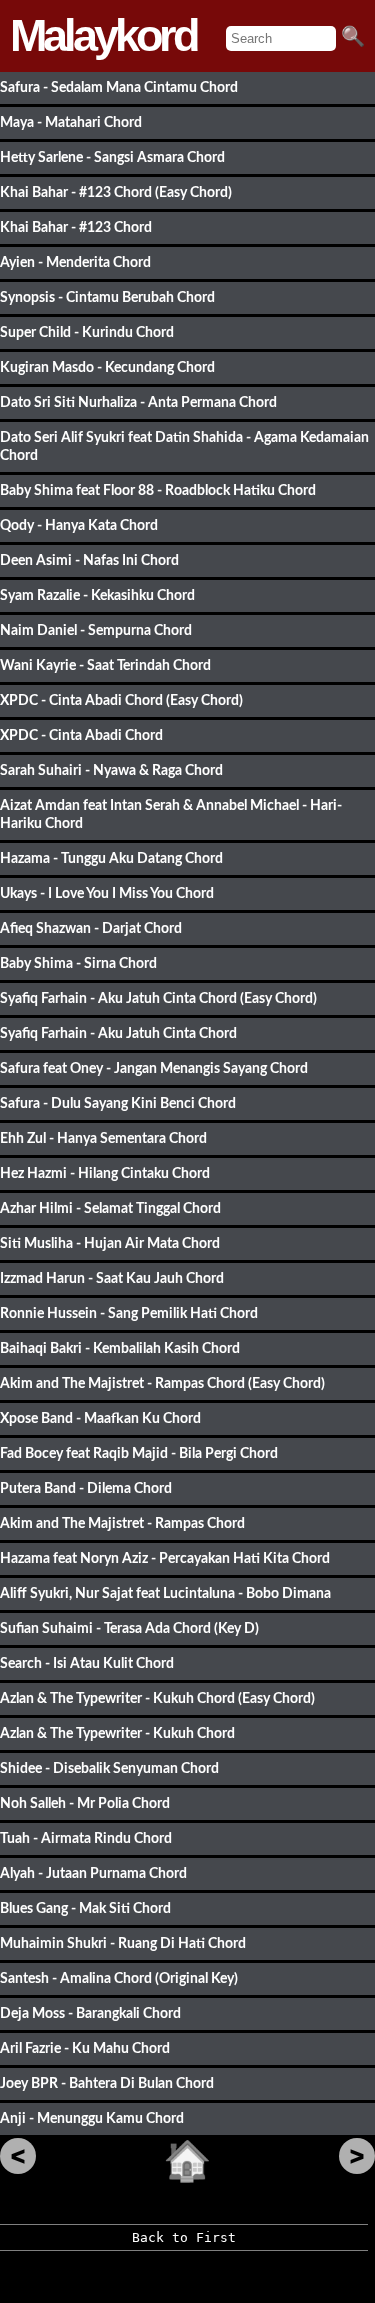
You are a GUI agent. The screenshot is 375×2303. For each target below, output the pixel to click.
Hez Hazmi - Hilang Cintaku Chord (105, 1173)
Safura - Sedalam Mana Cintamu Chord (119, 87)
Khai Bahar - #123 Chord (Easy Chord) (116, 192)
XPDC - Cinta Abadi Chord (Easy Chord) (121, 700)
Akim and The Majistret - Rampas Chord (122, 1523)
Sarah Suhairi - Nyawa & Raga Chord (111, 770)
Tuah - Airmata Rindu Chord (86, 1838)
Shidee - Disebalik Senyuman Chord (109, 1768)
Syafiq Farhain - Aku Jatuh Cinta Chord (118, 1033)
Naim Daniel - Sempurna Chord (96, 630)
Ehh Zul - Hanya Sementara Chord (103, 1138)
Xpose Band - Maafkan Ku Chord (100, 1418)
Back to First (184, 2237)
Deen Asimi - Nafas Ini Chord (89, 560)
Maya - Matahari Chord (71, 122)
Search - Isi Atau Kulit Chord (87, 1663)
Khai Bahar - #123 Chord (76, 227)
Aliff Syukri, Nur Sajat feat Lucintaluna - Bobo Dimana (165, 1593)
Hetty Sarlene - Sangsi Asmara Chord (112, 157)
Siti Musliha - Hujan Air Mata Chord (110, 1243)
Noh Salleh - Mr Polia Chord (85, 1803)
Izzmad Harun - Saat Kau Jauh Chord (112, 1278)
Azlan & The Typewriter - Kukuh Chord (117, 1733)
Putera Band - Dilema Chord (86, 1488)
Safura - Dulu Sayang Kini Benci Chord (118, 1103)
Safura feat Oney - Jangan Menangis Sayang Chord (154, 1068)
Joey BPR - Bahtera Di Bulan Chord (107, 2083)
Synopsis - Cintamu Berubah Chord (107, 297)
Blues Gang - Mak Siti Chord (85, 1908)
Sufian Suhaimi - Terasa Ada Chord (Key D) (129, 1628)
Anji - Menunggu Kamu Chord (92, 2118)
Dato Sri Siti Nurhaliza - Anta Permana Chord (138, 402)
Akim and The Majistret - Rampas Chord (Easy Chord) (162, 1383)
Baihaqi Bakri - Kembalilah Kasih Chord (120, 1348)
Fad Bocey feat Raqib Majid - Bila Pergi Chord (139, 1453)
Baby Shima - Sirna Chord (78, 963)
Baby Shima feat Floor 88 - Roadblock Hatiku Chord (158, 490)
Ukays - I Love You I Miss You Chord (107, 893)
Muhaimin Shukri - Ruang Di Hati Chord (123, 1943)
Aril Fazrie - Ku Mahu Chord (85, 2048)
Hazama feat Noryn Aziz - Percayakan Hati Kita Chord (165, 1558)
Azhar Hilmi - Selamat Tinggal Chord (110, 1208)
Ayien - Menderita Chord (75, 262)
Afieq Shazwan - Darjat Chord (91, 928)
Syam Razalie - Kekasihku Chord (97, 595)
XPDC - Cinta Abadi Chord (81, 735)
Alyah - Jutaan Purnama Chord (93, 1873)
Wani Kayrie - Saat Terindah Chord (105, 665)
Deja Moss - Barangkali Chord (90, 2013)
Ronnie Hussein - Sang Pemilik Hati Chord (129, 1313)
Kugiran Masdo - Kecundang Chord (107, 367)
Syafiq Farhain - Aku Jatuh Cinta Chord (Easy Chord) (158, 998)
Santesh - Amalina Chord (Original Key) (119, 1978)
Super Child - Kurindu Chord (87, 332)
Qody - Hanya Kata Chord (79, 525)
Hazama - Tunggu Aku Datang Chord (111, 858)
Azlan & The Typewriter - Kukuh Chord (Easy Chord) (157, 1698)
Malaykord (103, 35)
